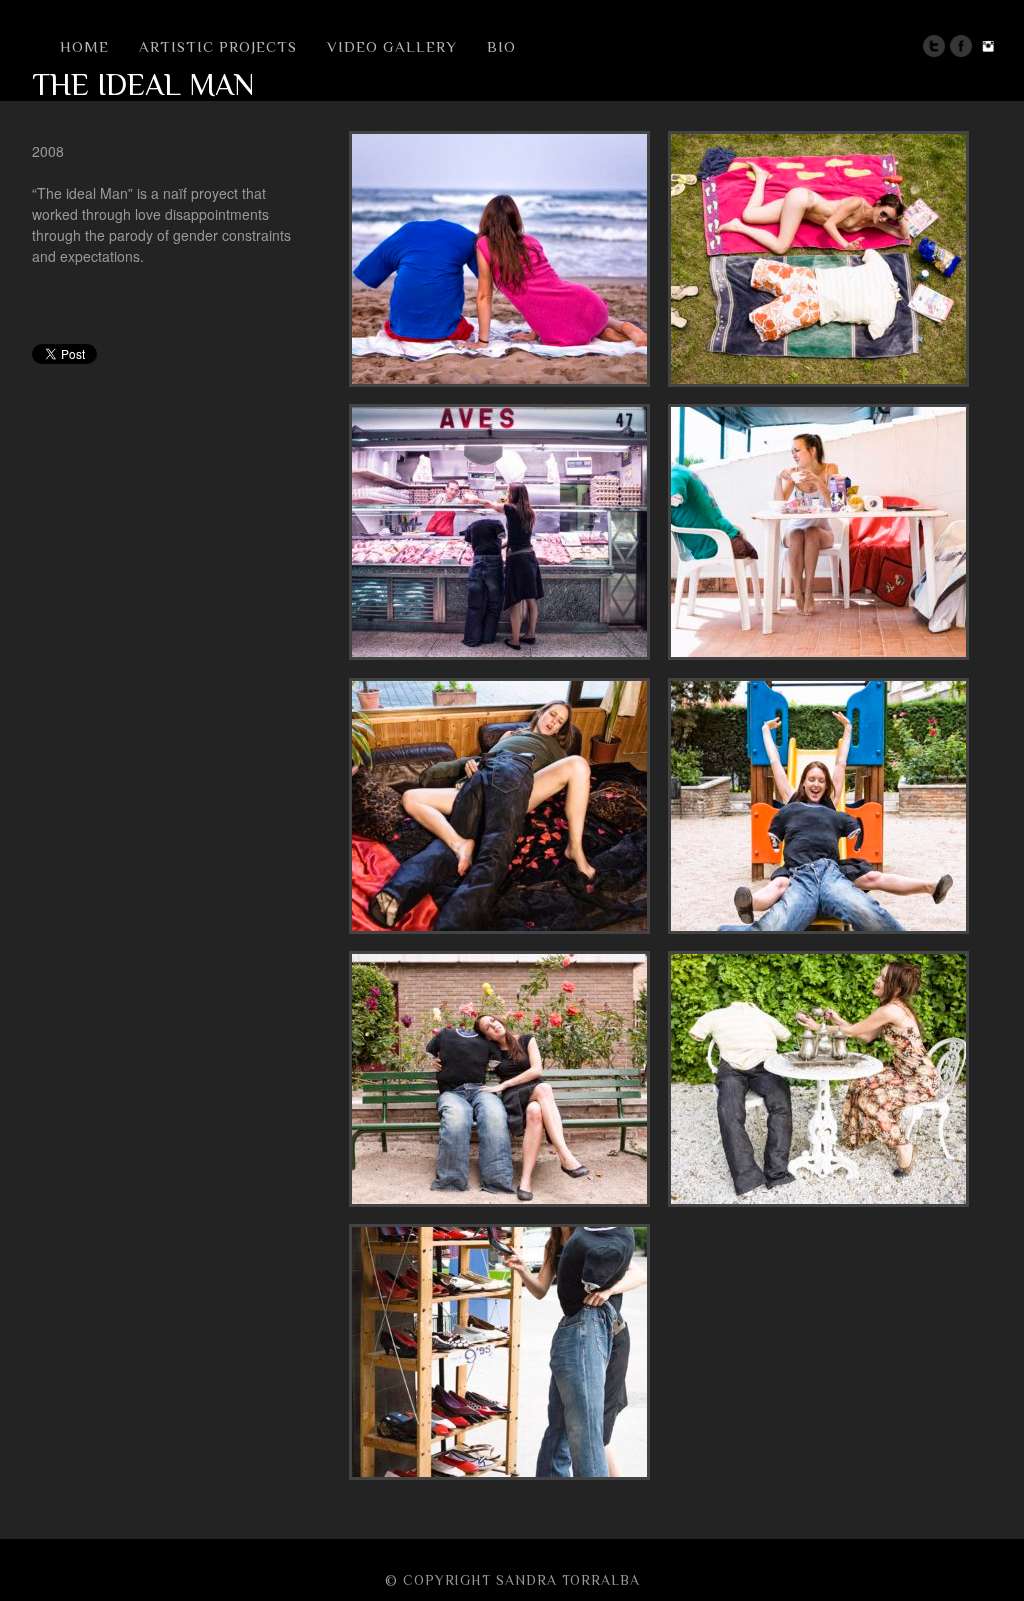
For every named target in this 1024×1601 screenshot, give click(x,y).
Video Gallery (392, 46)
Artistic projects (218, 46)
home (84, 46)
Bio (501, 46)
